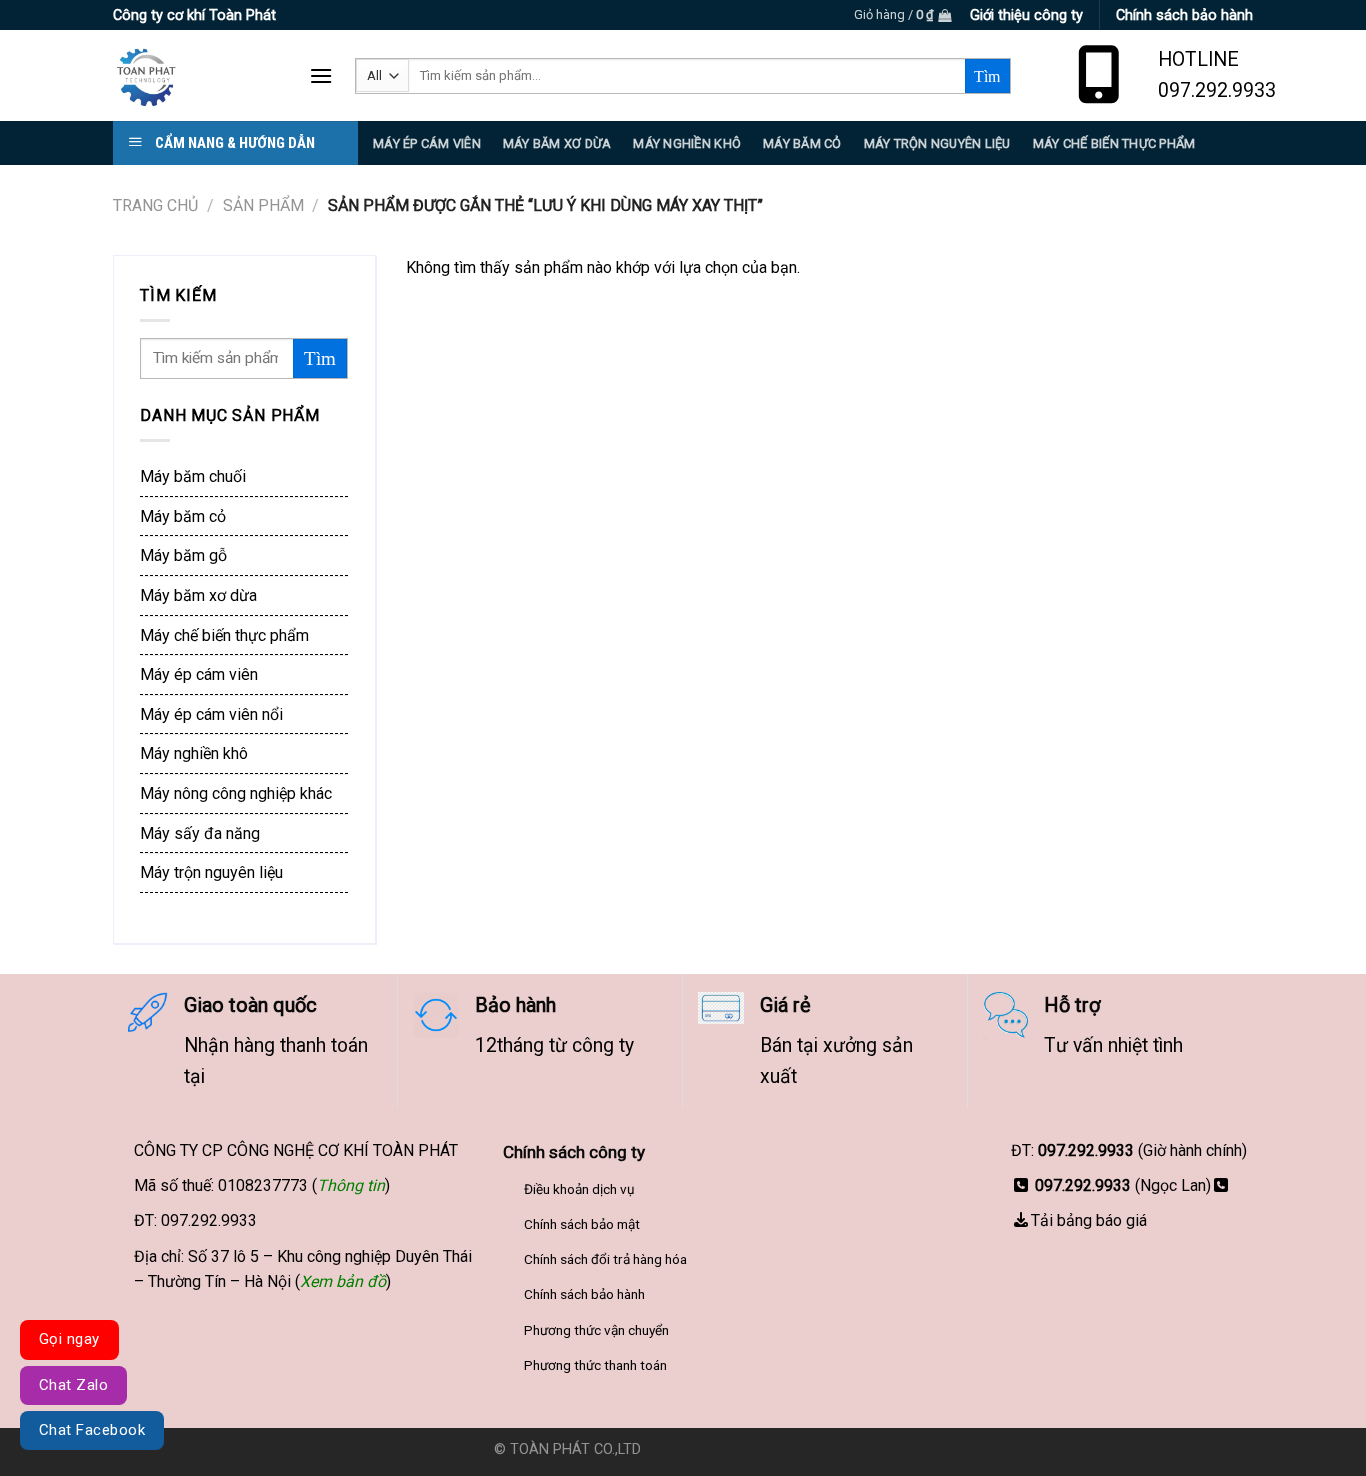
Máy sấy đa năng (200, 833)
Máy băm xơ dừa (557, 143)
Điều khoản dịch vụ (579, 1189)
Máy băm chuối (193, 476)
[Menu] (321, 75)
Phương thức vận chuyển (596, 1330)
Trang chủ (155, 205)
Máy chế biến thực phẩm (224, 635)
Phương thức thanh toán (595, 1365)
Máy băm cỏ (183, 516)
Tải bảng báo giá (1089, 1220)
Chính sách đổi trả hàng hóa (605, 1259)
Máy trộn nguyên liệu (937, 143)
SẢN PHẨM (263, 205)
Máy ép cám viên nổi (211, 714)
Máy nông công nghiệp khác (236, 793)
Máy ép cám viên (199, 674)
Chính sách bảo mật (582, 1224)
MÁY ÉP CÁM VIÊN (427, 143)
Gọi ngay (69, 1339)
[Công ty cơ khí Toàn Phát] (196, 75)
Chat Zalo (73, 1385)
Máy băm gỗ (183, 555)
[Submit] (987, 76)
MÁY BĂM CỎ (802, 143)
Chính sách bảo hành (584, 1294)
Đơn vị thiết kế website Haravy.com (759, 1449)
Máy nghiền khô (687, 143)
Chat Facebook (92, 1430)
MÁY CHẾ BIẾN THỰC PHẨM (1114, 143)
